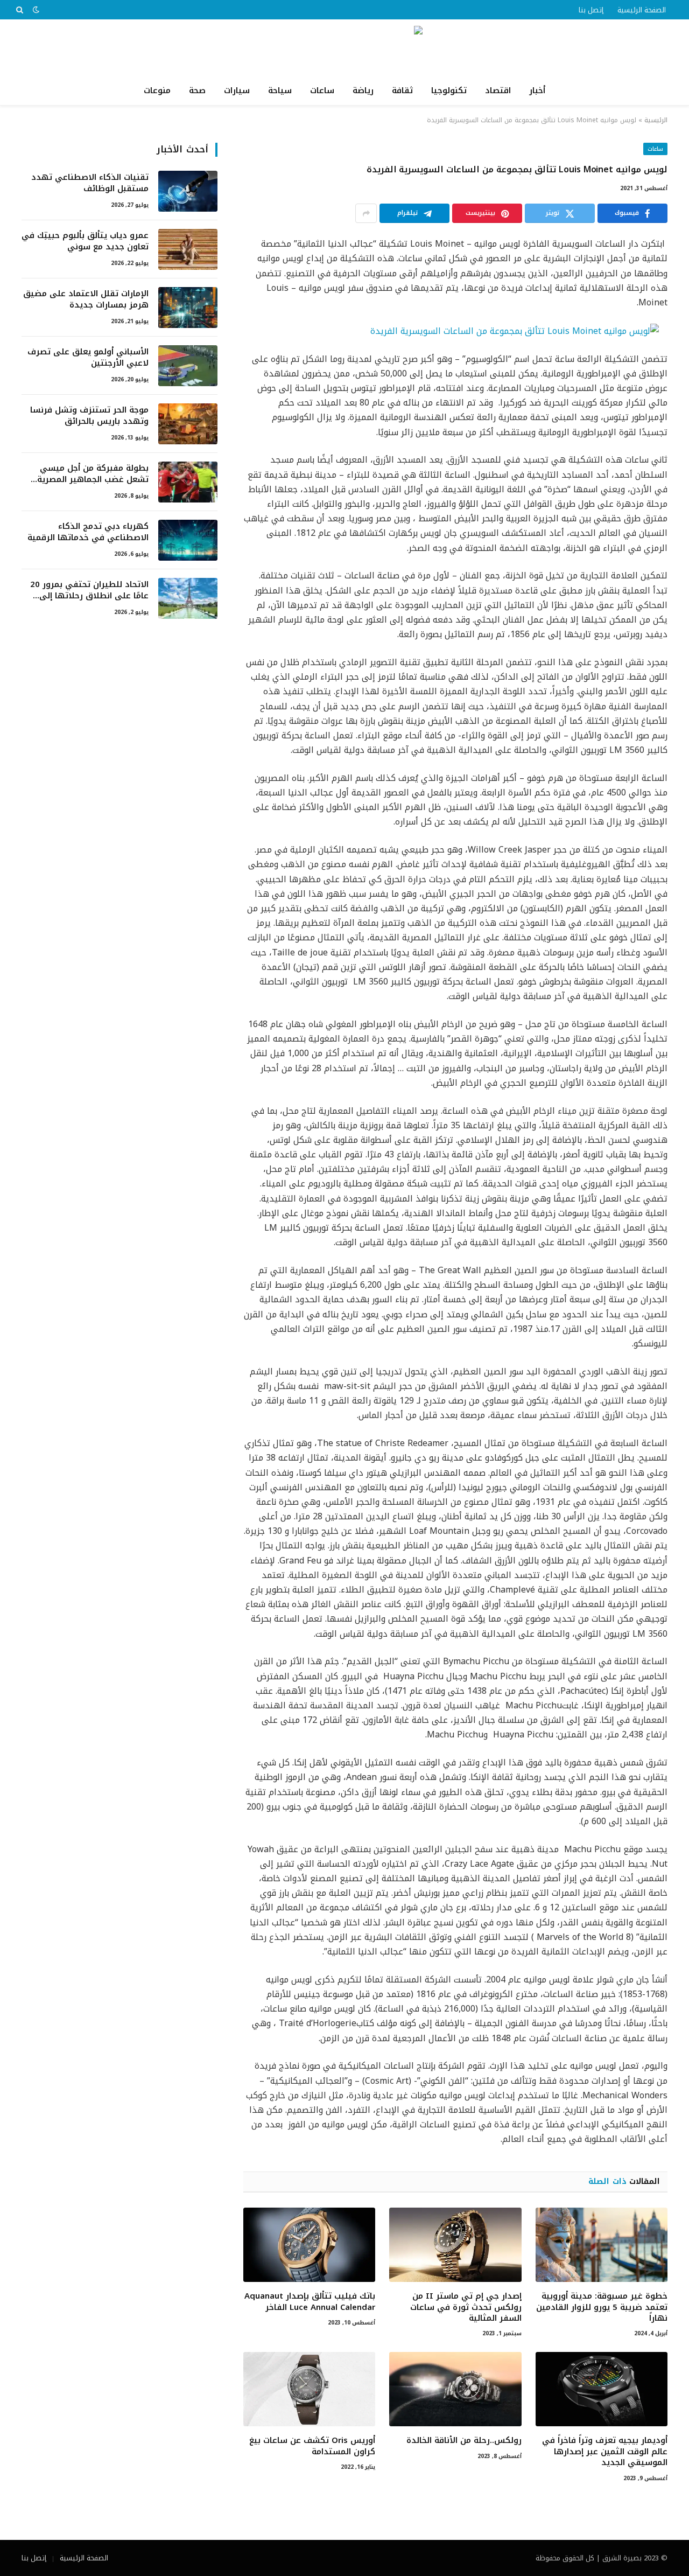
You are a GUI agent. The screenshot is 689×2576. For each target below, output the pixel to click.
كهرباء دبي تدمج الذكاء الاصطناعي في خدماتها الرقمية (88, 532)
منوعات (157, 90)
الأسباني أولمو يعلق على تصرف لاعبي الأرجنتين (88, 358)
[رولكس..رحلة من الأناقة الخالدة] (455, 2389)
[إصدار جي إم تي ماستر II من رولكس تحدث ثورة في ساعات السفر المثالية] (455, 2245)
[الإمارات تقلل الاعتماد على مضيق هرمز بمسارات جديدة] (188, 308)
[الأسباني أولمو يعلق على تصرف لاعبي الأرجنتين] (188, 366)
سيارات (237, 90)
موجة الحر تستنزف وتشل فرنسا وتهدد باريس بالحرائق (89, 416)
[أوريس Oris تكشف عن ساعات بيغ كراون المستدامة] (309, 2389)
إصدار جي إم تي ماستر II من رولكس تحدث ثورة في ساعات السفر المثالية (466, 2307)
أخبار (537, 90)
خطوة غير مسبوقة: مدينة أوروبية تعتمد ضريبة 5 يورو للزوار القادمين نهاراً (602, 2307)
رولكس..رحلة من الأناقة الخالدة (464, 2440)
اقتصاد (498, 90)
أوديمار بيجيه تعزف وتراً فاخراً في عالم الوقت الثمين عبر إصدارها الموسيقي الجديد (605, 2451)
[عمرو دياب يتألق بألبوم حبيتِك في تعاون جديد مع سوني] (188, 249)
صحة (197, 90)
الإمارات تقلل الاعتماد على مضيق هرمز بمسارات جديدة (86, 300)
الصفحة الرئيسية (642, 10)
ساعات (322, 90)
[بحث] (21, 10)
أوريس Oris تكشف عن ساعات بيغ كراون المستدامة (312, 2446)
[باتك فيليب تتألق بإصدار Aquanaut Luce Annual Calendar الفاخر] (309, 2245)
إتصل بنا (591, 10)
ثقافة (402, 90)
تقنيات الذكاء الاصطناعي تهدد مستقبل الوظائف (90, 183)
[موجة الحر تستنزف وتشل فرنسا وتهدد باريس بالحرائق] (188, 424)
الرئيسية (656, 120)
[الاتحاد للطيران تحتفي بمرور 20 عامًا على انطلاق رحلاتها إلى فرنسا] (188, 598)
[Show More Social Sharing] (366, 213)
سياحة (280, 90)
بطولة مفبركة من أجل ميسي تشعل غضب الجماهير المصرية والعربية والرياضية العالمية (93, 474)
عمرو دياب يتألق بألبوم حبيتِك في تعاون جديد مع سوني (85, 242)
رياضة (363, 90)
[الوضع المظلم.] (36, 10)
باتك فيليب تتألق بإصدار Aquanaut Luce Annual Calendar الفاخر (310, 2302)
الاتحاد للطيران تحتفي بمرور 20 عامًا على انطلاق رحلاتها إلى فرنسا (89, 591)
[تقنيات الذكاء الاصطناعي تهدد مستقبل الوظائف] (188, 191)
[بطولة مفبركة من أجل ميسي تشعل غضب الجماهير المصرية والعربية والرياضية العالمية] (188, 482)
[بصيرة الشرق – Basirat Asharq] (344, 48)
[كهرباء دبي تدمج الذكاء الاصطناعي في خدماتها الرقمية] (188, 540)
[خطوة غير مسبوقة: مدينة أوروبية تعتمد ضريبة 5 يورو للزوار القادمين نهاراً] (602, 2245)
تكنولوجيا (449, 90)
